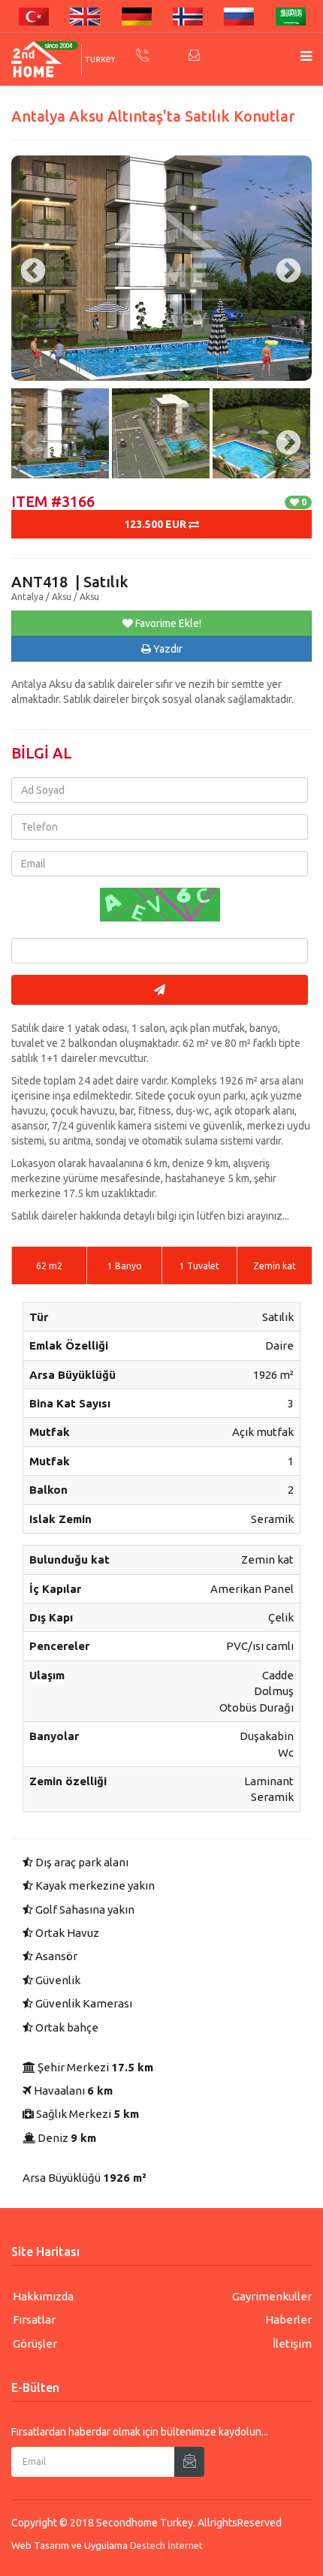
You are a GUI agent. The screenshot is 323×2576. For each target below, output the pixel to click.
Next (282, 429)
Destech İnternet (166, 2545)
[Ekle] (189, 2462)
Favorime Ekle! (167, 623)
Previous (26, 429)
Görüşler (35, 2344)
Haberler (288, 2320)
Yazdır (167, 649)
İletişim (292, 2344)
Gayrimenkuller (272, 2296)
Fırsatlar (34, 2320)
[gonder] (160, 990)
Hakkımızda (43, 2296)
